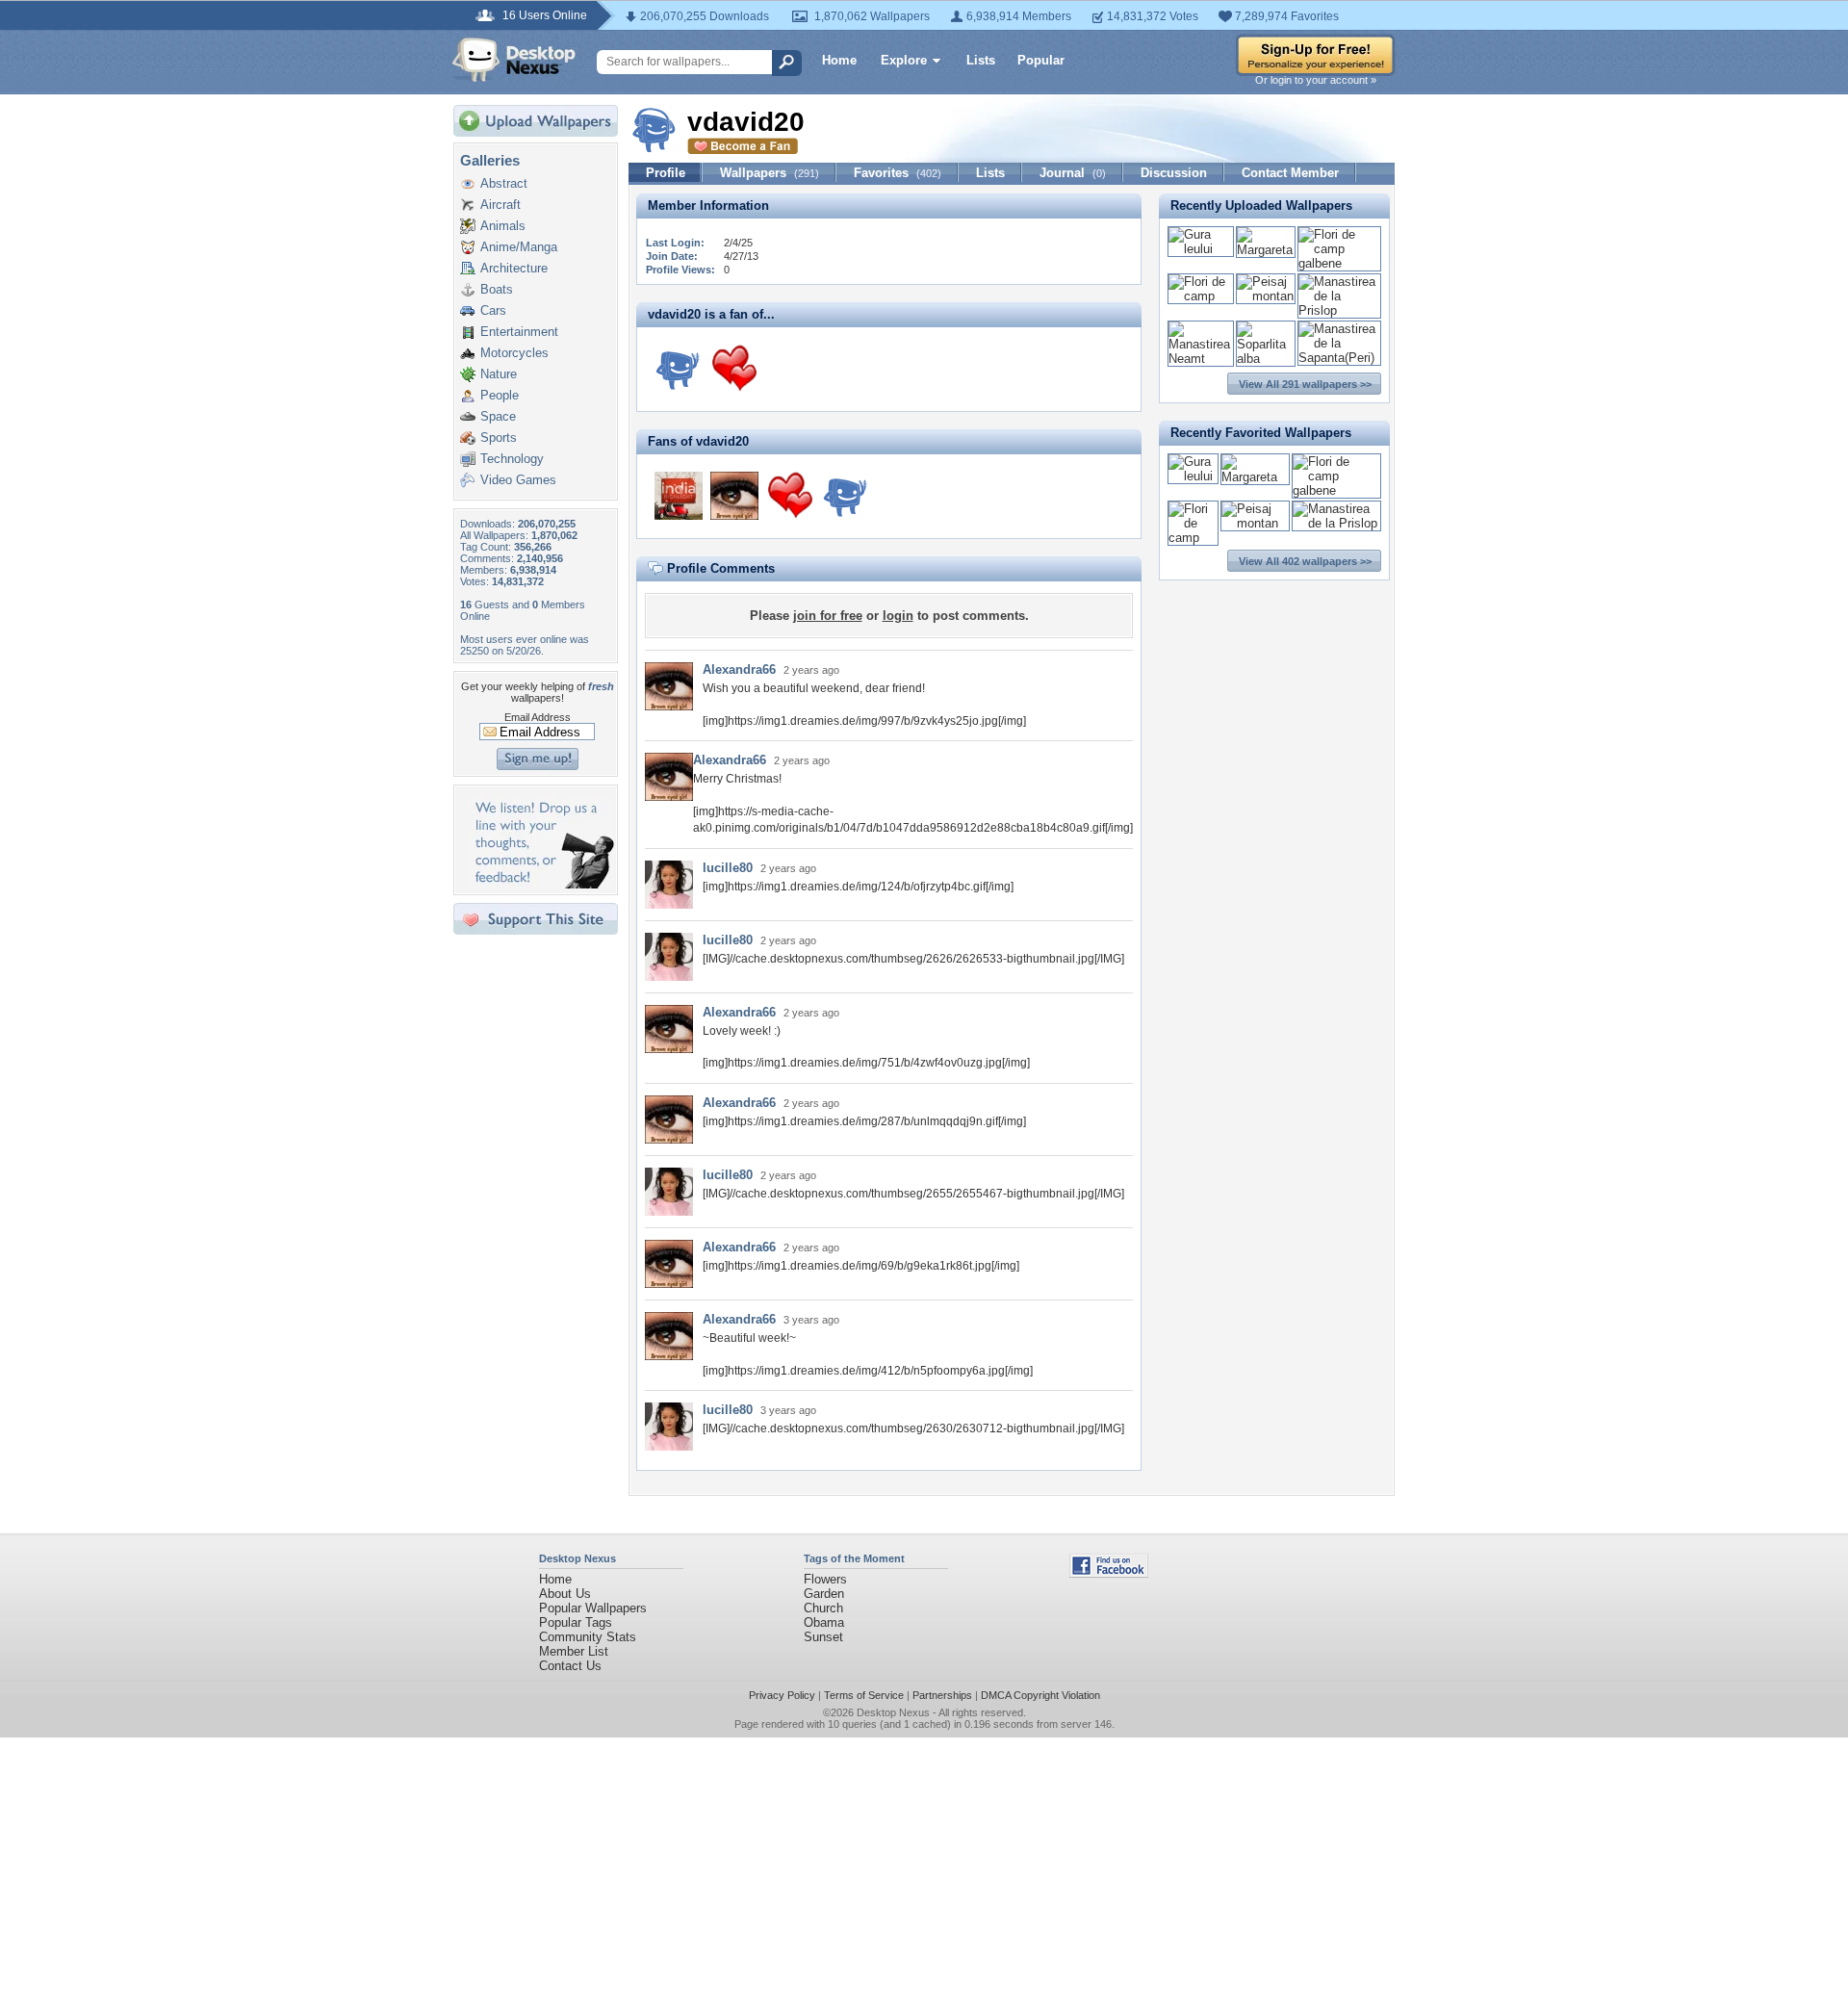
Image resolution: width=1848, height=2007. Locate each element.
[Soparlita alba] (1266, 359)
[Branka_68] (734, 369)
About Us (565, 1594)
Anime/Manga (519, 247)
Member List (574, 1651)
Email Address (538, 717)
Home (839, 60)
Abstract (504, 183)
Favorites (898, 173)
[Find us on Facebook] (1109, 1573)
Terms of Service (864, 1695)
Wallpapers (770, 173)
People (500, 395)
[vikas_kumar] (679, 496)
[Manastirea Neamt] (1201, 359)
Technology (512, 459)
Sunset (823, 1637)
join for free (828, 616)
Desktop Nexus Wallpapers (514, 60)
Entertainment (519, 332)
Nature (499, 374)
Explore (904, 60)
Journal (1073, 173)
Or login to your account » (1316, 80)
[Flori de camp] (1201, 296)
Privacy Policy (782, 1695)
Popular (1041, 60)
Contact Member (1290, 173)
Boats (497, 289)
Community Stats (588, 1637)
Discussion (1174, 173)
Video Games (518, 480)
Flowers (825, 1579)
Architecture (514, 268)
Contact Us (570, 1666)
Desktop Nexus (893, 1712)
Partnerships (942, 1695)
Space (498, 416)
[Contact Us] (541, 884)
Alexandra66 (739, 669)
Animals (503, 226)
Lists (981, 60)
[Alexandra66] (734, 496)
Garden (824, 1594)
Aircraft (500, 205)
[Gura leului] (1201, 249)
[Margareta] (1266, 250)
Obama (824, 1622)
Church (823, 1608)
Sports (499, 437)
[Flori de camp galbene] (1339, 263)
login (898, 616)
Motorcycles (514, 353)
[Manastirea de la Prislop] (1339, 310)
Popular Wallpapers (593, 1608)
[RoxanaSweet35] (679, 369)
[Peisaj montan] (1266, 296)
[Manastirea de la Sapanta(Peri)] (1339, 358)
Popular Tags (576, 1622)
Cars (493, 310)
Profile (666, 173)
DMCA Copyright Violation (1040, 1695)
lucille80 (728, 868)
